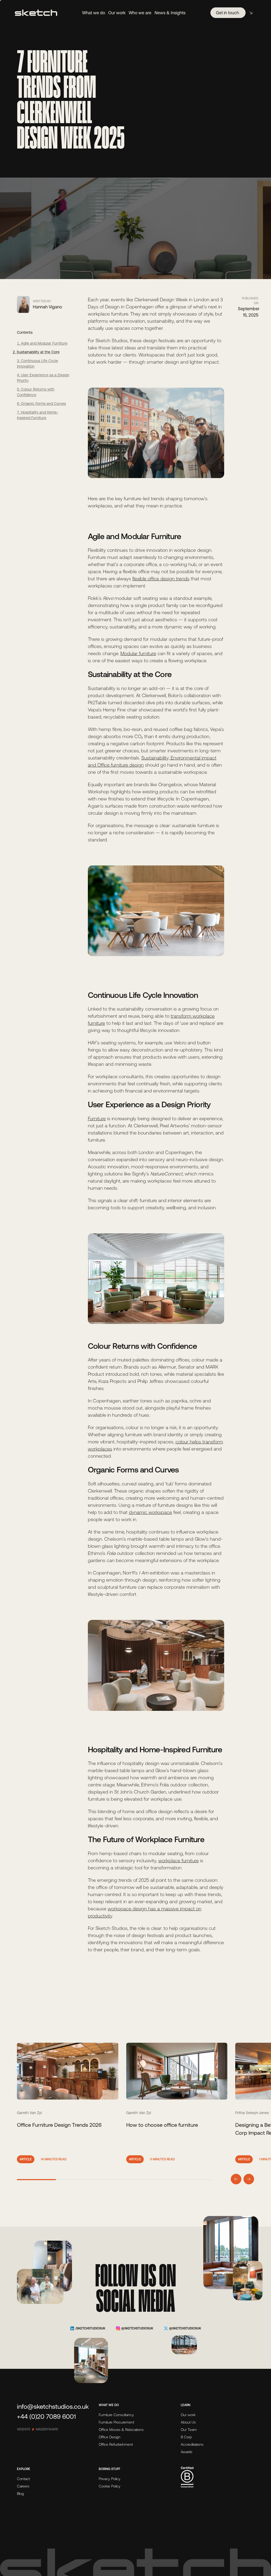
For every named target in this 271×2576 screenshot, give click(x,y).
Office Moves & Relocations (121, 2430)
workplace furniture (179, 1861)
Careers (23, 2486)
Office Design (110, 2437)
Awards (187, 2452)
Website (38, 2429)
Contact (23, 2479)
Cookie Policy (110, 2486)
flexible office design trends (161, 579)
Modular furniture (138, 653)
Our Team (189, 2430)
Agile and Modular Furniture (44, 343)
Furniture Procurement (116, 2422)
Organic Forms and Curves (43, 404)
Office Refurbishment (116, 2444)
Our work (188, 2415)
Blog (20, 2494)
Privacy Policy (110, 2479)
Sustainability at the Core (38, 352)
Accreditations (192, 2444)
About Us (188, 2422)
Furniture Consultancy (116, 2415)
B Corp (186, 2437)
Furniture (97, 1118)
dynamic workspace (150, 1512)
